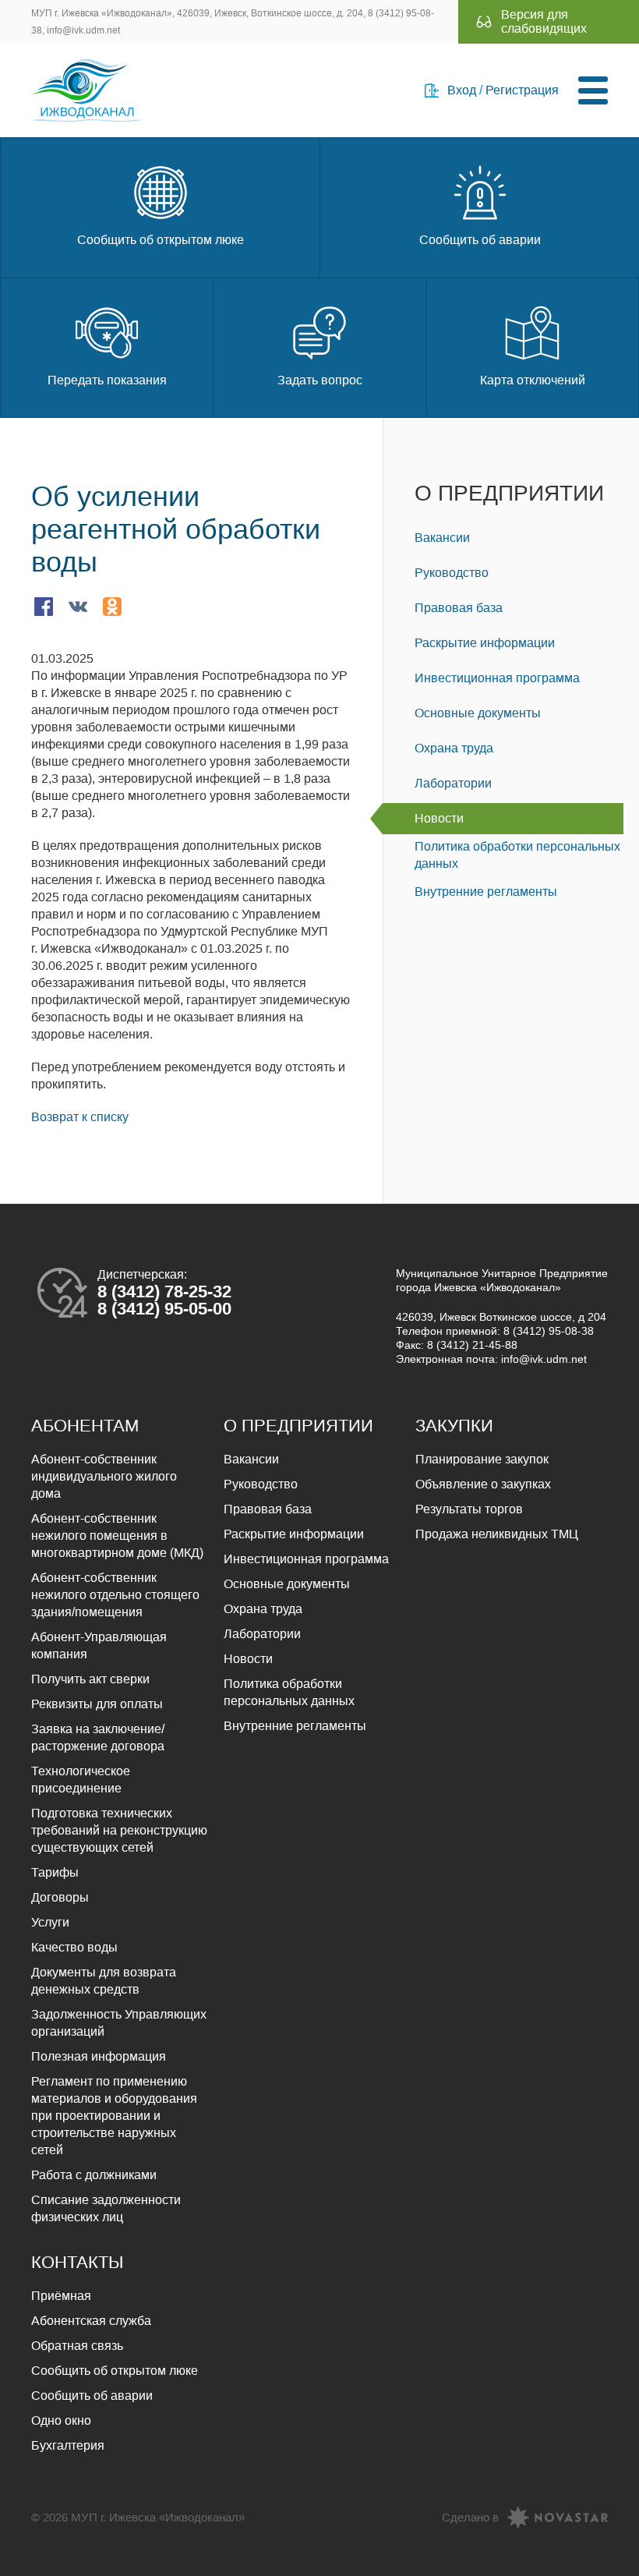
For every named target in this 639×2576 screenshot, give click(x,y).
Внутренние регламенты (486, 892)
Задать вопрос (320, 380)
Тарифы (55, 1872)
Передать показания (107, 380)
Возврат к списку (80, 1117)
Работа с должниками (94, 2175)
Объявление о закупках (483, 1484)
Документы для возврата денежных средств (104, 1981)
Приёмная (61, 2296)
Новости (439, 818)
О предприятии (509, 493)
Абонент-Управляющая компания (99, 1645)
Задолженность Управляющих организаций (119, 2023)
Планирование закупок (482, 1459)
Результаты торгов (469, 1509)
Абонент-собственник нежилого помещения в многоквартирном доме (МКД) (117, 1536)
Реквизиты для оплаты (97, 1704)
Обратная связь (77, 2346)
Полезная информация (99, 2056)
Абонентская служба (91, 2321)
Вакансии (442, 538)
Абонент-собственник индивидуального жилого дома (104, 1476)
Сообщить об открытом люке (161, 240)
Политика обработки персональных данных (517, 855)
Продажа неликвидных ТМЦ (497, 1534)
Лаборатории (453, 783)
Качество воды (74, 1947)
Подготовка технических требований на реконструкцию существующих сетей (119, 1830)
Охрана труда (454, 748)
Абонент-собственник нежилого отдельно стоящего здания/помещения (115, 1595)
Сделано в (470, 2517)
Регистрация (522, 90)
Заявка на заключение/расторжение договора (98, 1737)
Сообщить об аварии (480, 240)
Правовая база (459, 608)
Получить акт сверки (90, 1679)
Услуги (50, 1922)
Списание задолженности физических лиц (106, 2208)
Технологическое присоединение (81, 1780)
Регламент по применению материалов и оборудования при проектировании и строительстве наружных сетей (114, 2116)
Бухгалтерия (68, 2445)
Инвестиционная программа (497, 678)
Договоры (60, 1897)
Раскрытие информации (485, 643)
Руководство (452, 573)
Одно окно (61, 2420)
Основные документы (478, 713)
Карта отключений (533, 380)
